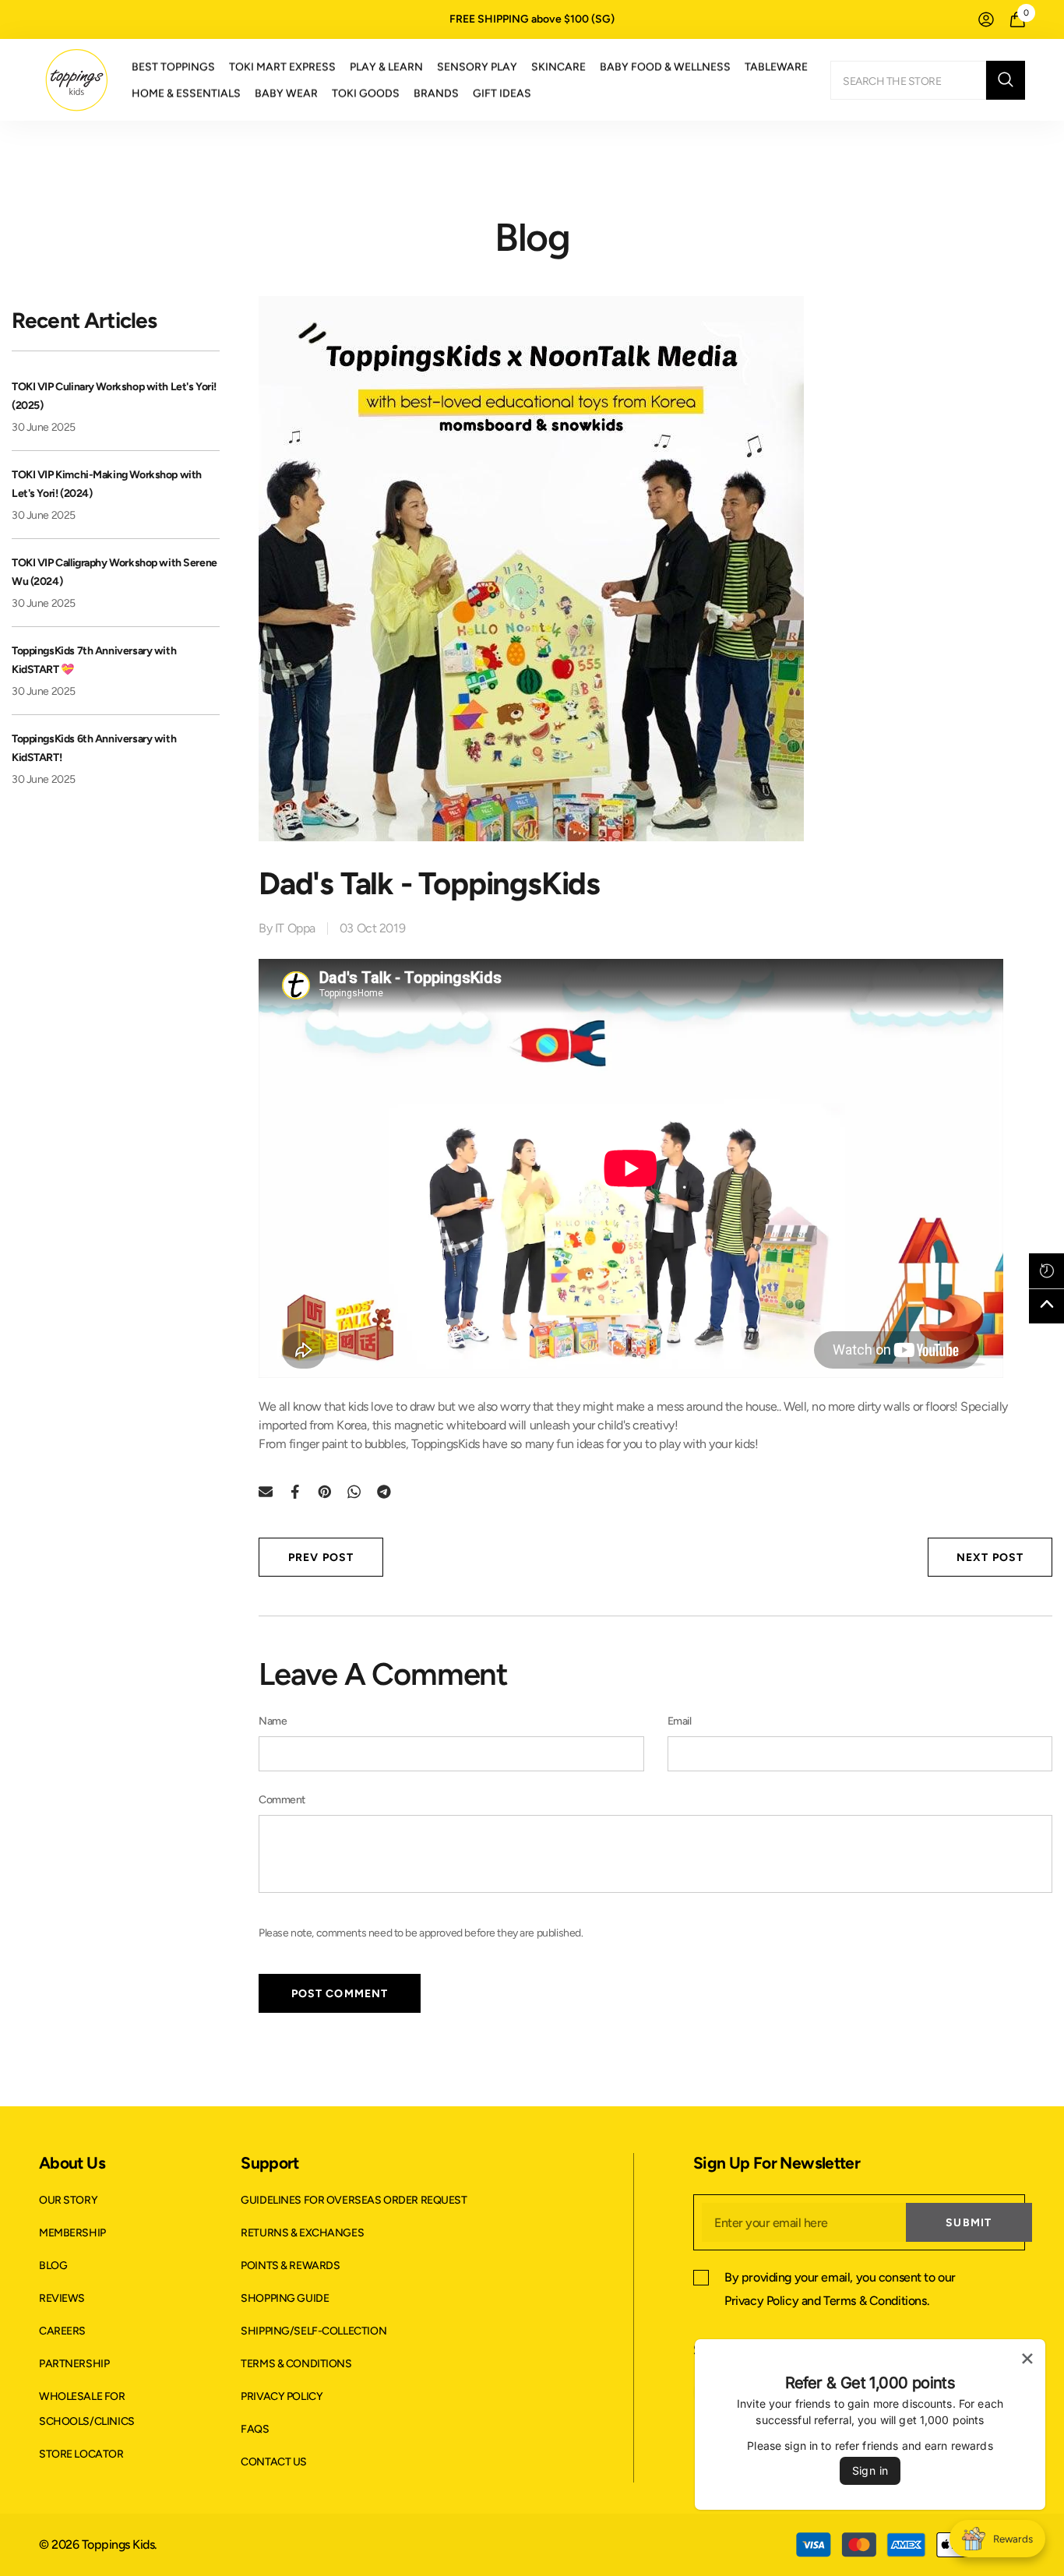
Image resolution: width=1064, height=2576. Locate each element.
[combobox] (908, 80)
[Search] (928, 80)
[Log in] (986, 19)
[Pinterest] (325, 1491)
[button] (1046, 1271)
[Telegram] (384, 1491)
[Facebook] (295, 1491)
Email (680, 1721)
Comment (282, 1800)
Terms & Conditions (875, 2301)
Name (273, 1721)
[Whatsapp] (354, 1491)
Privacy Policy (761, 2301)
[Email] (266, 1491)
